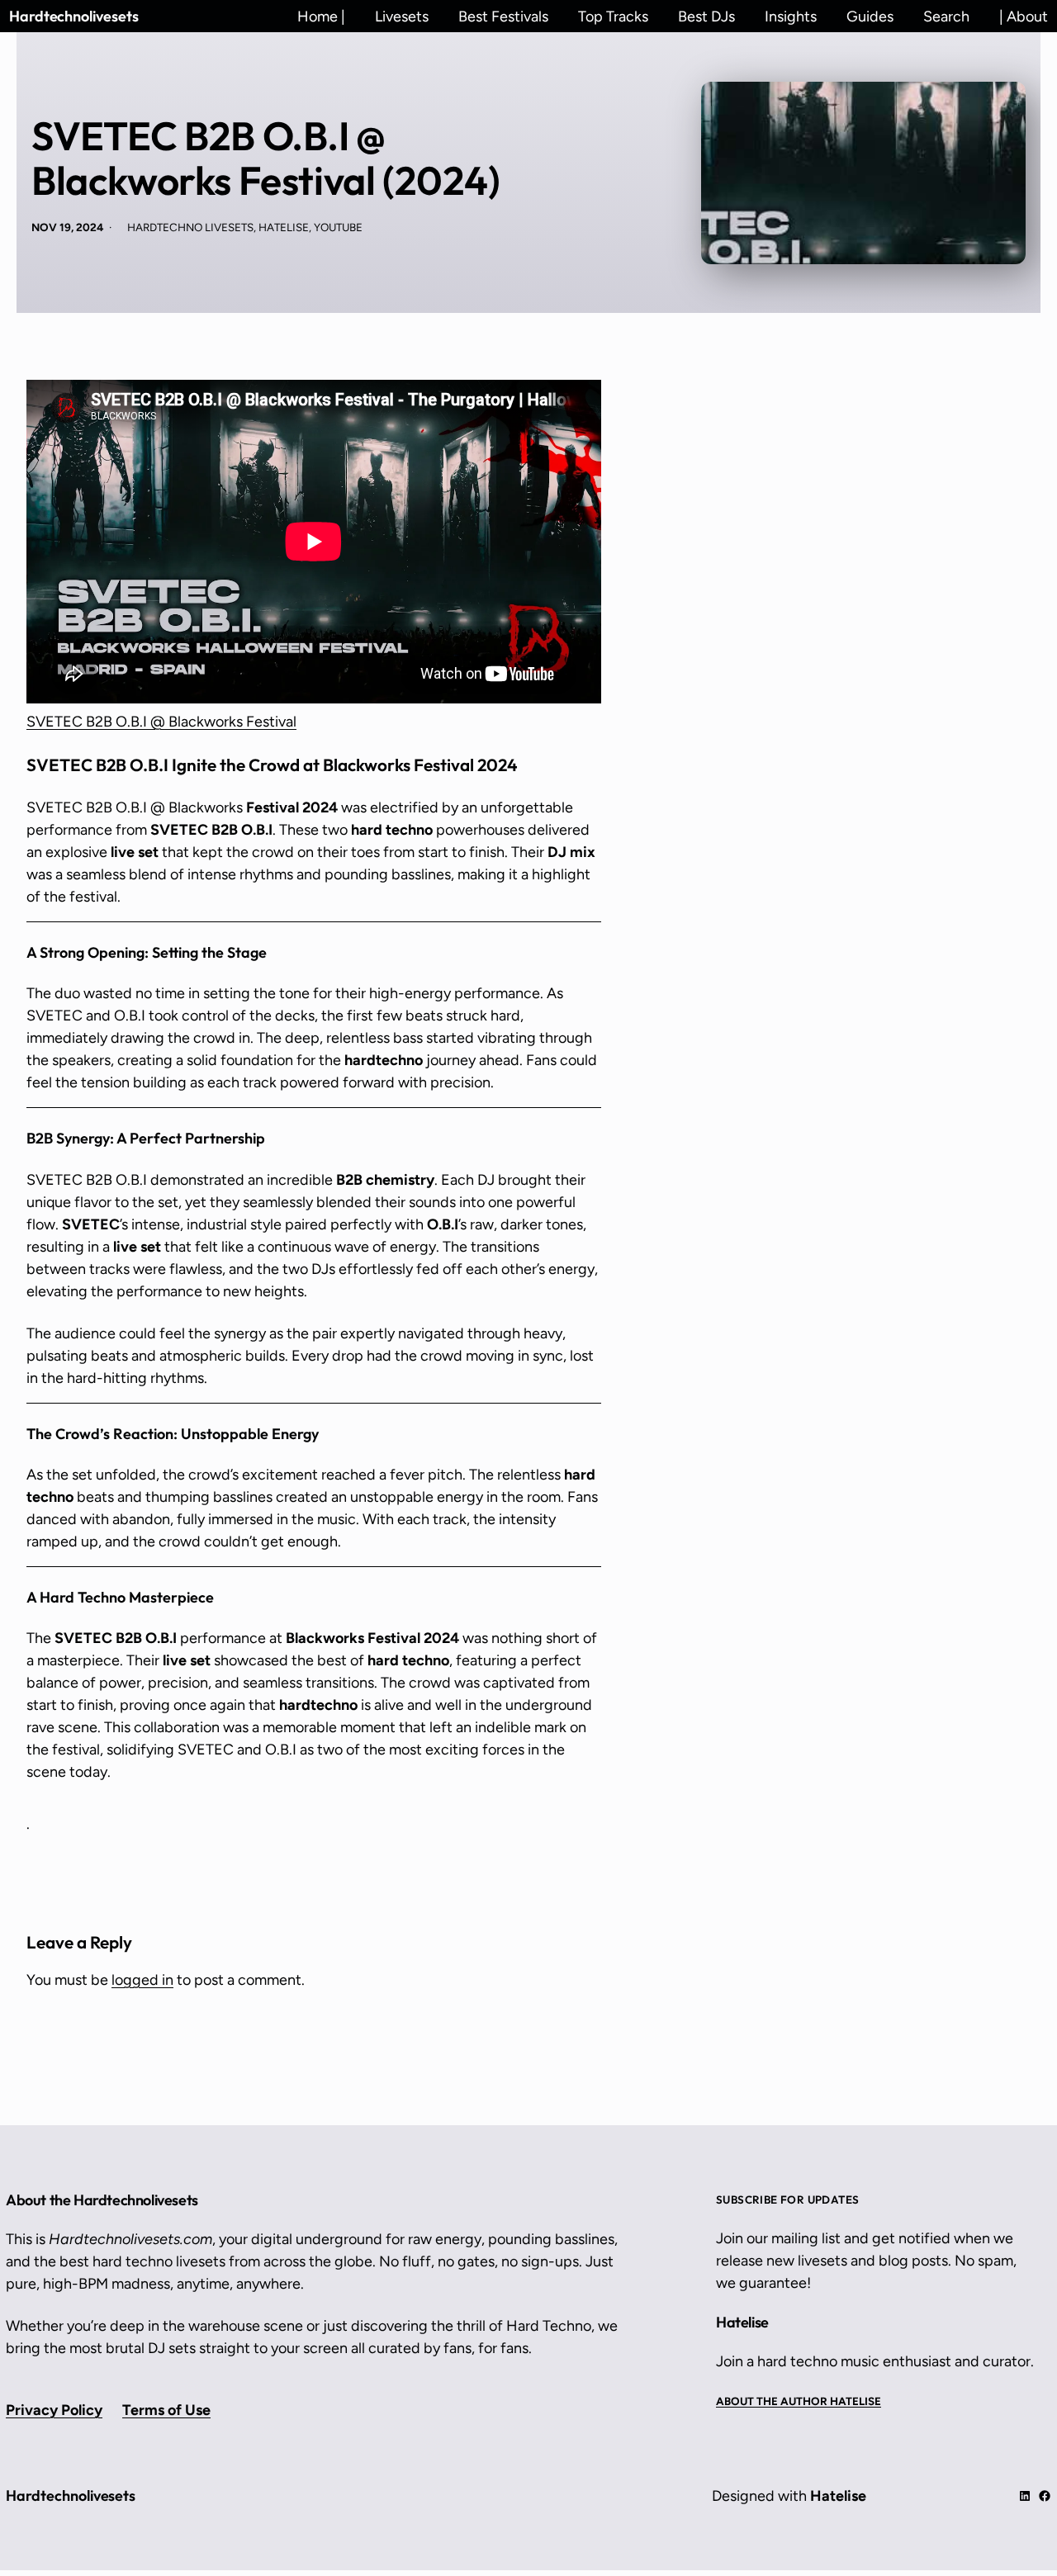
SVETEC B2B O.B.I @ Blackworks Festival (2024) (266, 158)
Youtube (338, 227)
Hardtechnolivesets (74, 16)
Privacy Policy (54, 2410)
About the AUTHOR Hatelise (799, 2401)
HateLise (284, 227)
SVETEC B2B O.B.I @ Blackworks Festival (161, 722)
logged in (142, 1980)
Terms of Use (166, 2410)
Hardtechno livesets (190, 227)
